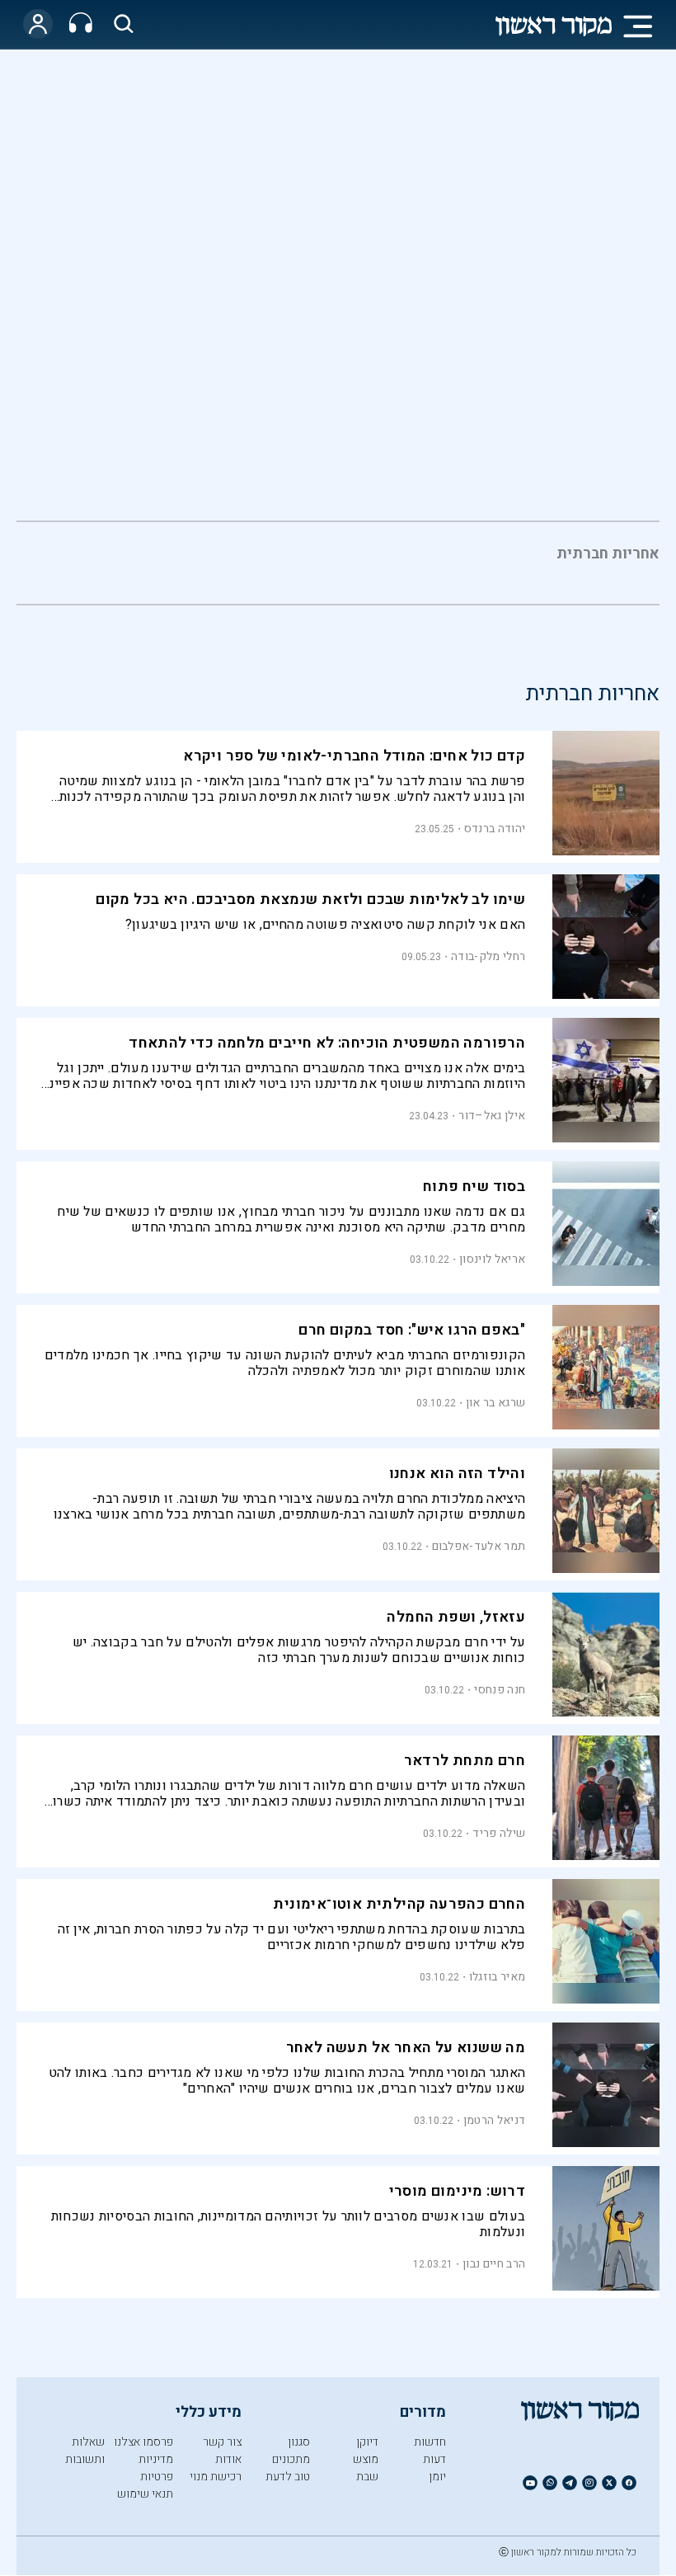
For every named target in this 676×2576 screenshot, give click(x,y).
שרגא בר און (495, 1403)
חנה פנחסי (500, 1690)
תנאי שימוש (145, 2494)
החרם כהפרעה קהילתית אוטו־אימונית (399, 1904)
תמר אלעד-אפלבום (479, 1546)
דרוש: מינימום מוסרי (458, 2191)
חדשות (430, 2442)
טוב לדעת (288, 2477)
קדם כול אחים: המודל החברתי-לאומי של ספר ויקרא (354, 756)
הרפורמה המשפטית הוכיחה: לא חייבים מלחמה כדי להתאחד (327, 1043)
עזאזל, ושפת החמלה (456, 1617)
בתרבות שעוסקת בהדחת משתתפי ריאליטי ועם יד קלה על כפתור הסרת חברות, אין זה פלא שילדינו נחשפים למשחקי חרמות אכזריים (291, 1937)
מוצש (366, 2459)
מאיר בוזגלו (497, 1977)
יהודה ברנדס (495, 829)
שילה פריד (499, 1833)
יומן (437, 2477)
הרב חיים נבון (494, 2264)
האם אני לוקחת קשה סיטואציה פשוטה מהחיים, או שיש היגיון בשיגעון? (325, 925)
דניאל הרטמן (494, 2120)
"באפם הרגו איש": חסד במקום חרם (412, 1330)
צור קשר (222, 2442)
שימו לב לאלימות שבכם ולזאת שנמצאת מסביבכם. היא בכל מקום (310, 899)
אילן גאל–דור (492, 1116)
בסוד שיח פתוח (474, 1187)
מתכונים (291, 2459)
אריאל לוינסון (492, 1259)
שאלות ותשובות (85, 2451)
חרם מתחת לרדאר (465, 1761)
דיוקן (367, 2442)
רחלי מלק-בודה (488, 956)
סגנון (299, 2442)
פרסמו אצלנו (143, 2442)
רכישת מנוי (216, 2477)
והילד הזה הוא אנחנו (458, 1474)
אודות (228, 2459)
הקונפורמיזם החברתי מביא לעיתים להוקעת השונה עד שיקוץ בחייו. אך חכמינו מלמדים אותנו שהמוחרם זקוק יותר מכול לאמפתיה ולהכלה (285, 1363)
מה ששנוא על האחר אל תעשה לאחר (406, 2048)
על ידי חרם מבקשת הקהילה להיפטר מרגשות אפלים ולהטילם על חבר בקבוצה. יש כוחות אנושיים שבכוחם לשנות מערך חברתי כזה (299, 1650)
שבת (367, 2477)
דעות (434, 2459)
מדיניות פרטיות (156, 2468)
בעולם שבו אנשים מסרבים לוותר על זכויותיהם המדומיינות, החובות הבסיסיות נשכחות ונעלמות (288, 2224)
